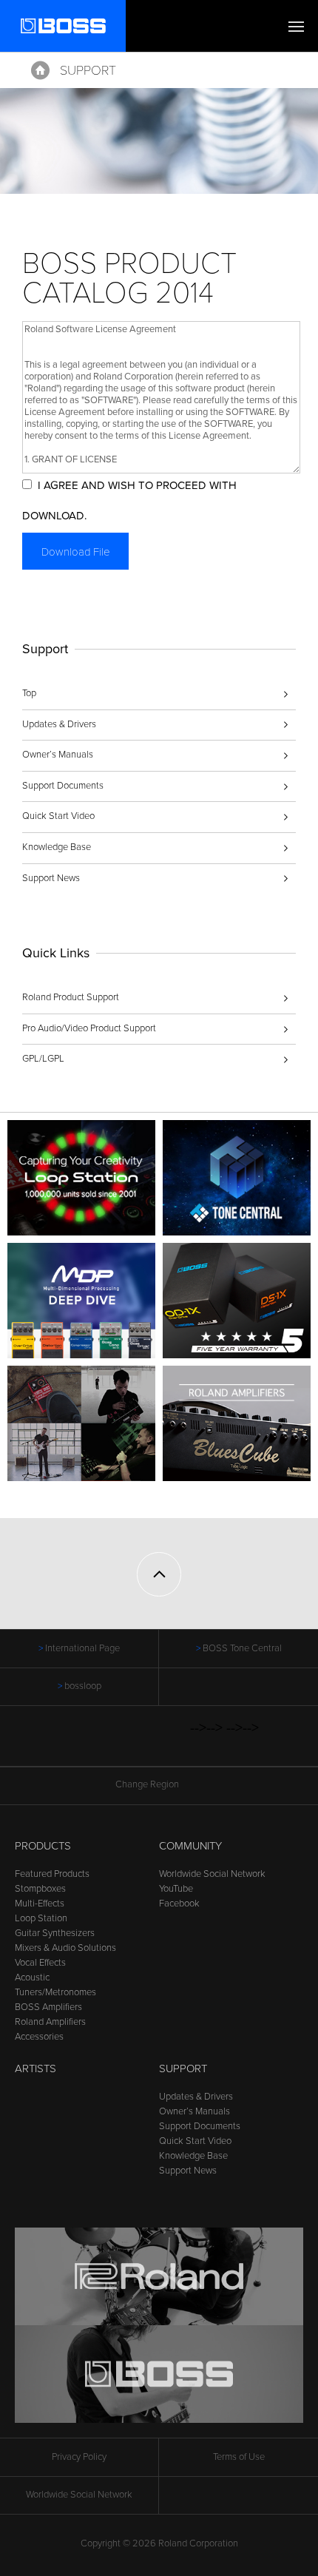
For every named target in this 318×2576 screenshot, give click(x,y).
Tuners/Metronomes (55, 1992)
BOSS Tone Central (242, 1648)
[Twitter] (97, 1744)
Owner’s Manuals (58, 755)
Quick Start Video (58, 816)
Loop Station (41, 1918)
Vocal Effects (40, 1963)
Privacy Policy (79, 2457)
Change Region (147, 1784)
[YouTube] (125, 1744)
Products (43, 1846)
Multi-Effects (40, 1904)
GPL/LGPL (43, 1059)
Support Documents (63, 786)
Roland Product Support (71, 997)
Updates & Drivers (59, 724)
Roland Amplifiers (50, 2022)
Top (29, 693)
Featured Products (52, 1874)
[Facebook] (68, 1744)
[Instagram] (153, 1744)
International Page (82, 1648)
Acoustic (32, 1977)
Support (88, 70)
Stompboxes (40, 1889)
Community (190, 1846)
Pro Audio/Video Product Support (89, 1028)
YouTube (176, 1889)
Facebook (179, 1904)
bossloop (83, 1686)
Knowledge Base (57, 847)
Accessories (39, 2037)
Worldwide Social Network (212, 1874)
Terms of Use (239, 2457)
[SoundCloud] (181, 1744)
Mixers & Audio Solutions (65, 1948)
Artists (35, 2068)
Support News (51, 878)
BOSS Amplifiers (48, 2007)
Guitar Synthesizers (55, 1933)
